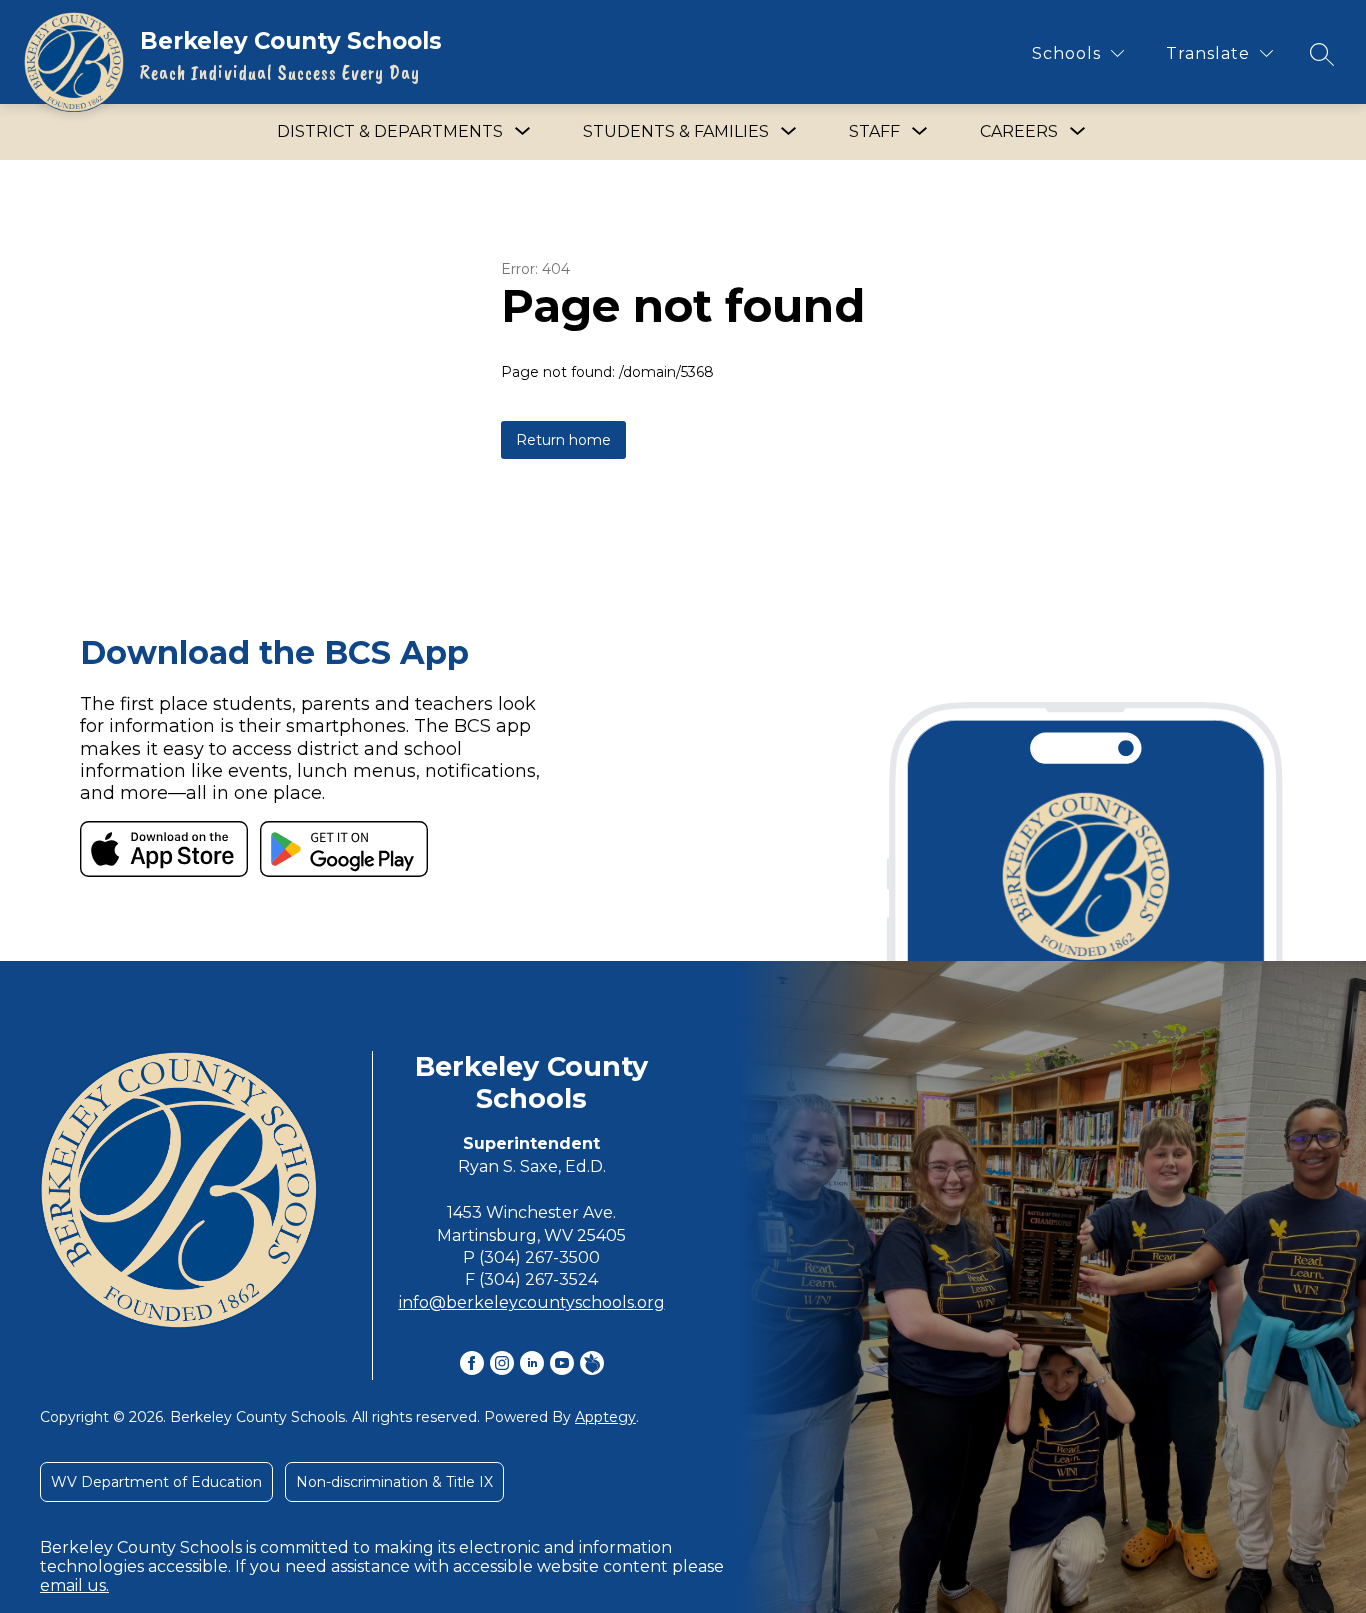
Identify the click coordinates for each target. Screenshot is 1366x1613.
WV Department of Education (156, 1482)
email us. (74, 1585)
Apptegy (605, 1417)
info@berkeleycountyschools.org (532, 1302)
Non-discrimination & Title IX (394, 1482)
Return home (563, 440)
